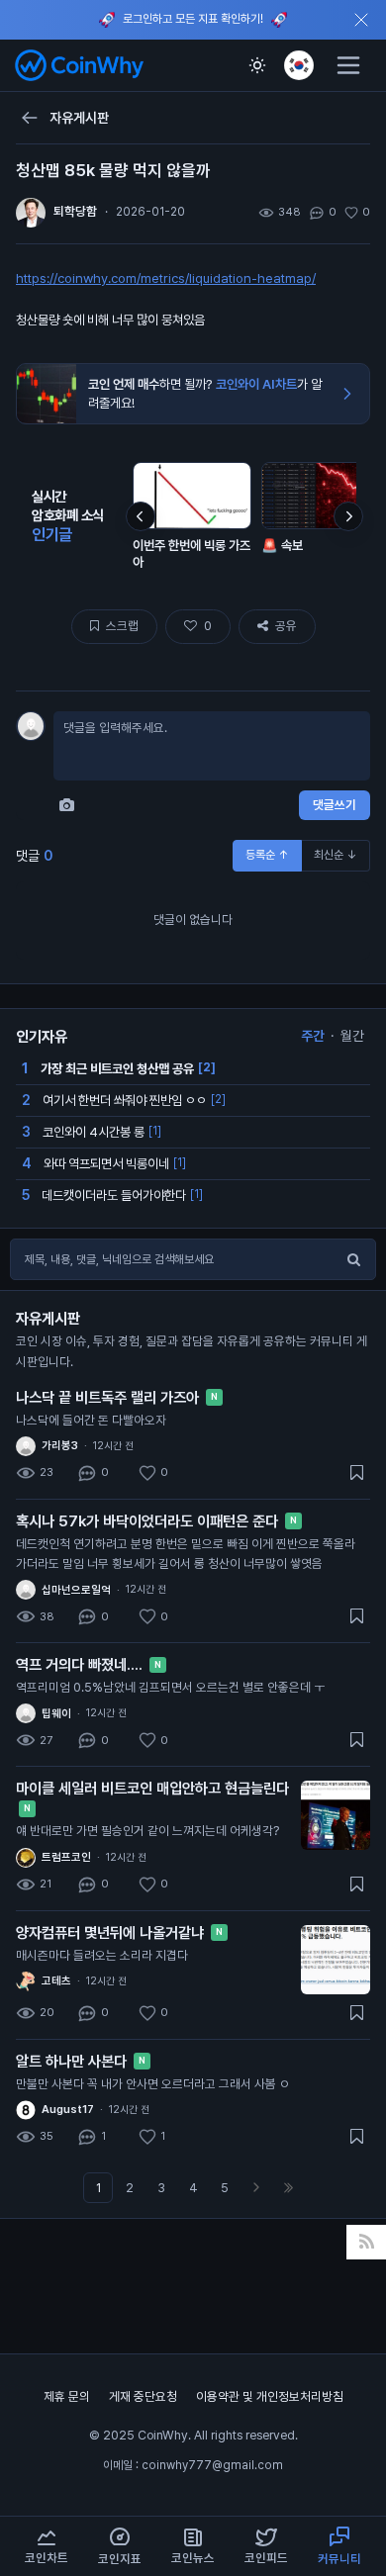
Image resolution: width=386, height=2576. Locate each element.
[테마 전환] (257, 65)
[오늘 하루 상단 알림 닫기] (361, 20)
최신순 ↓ (336, 855)
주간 (313, 1036)
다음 (256, 2188)
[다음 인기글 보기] (348, 516)
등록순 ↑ (267, 855)
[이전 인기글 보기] (141, 516)
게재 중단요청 (145, 2396)
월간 (352, 1036)
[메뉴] (348, 65)
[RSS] (367, 2242)
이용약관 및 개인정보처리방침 (270, 2396)
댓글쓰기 (335, 805)
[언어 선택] (299, 65)
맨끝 (288, 2188)
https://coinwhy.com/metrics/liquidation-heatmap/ (166, 278)
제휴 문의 (68, 2396)
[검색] (353, 1259)
